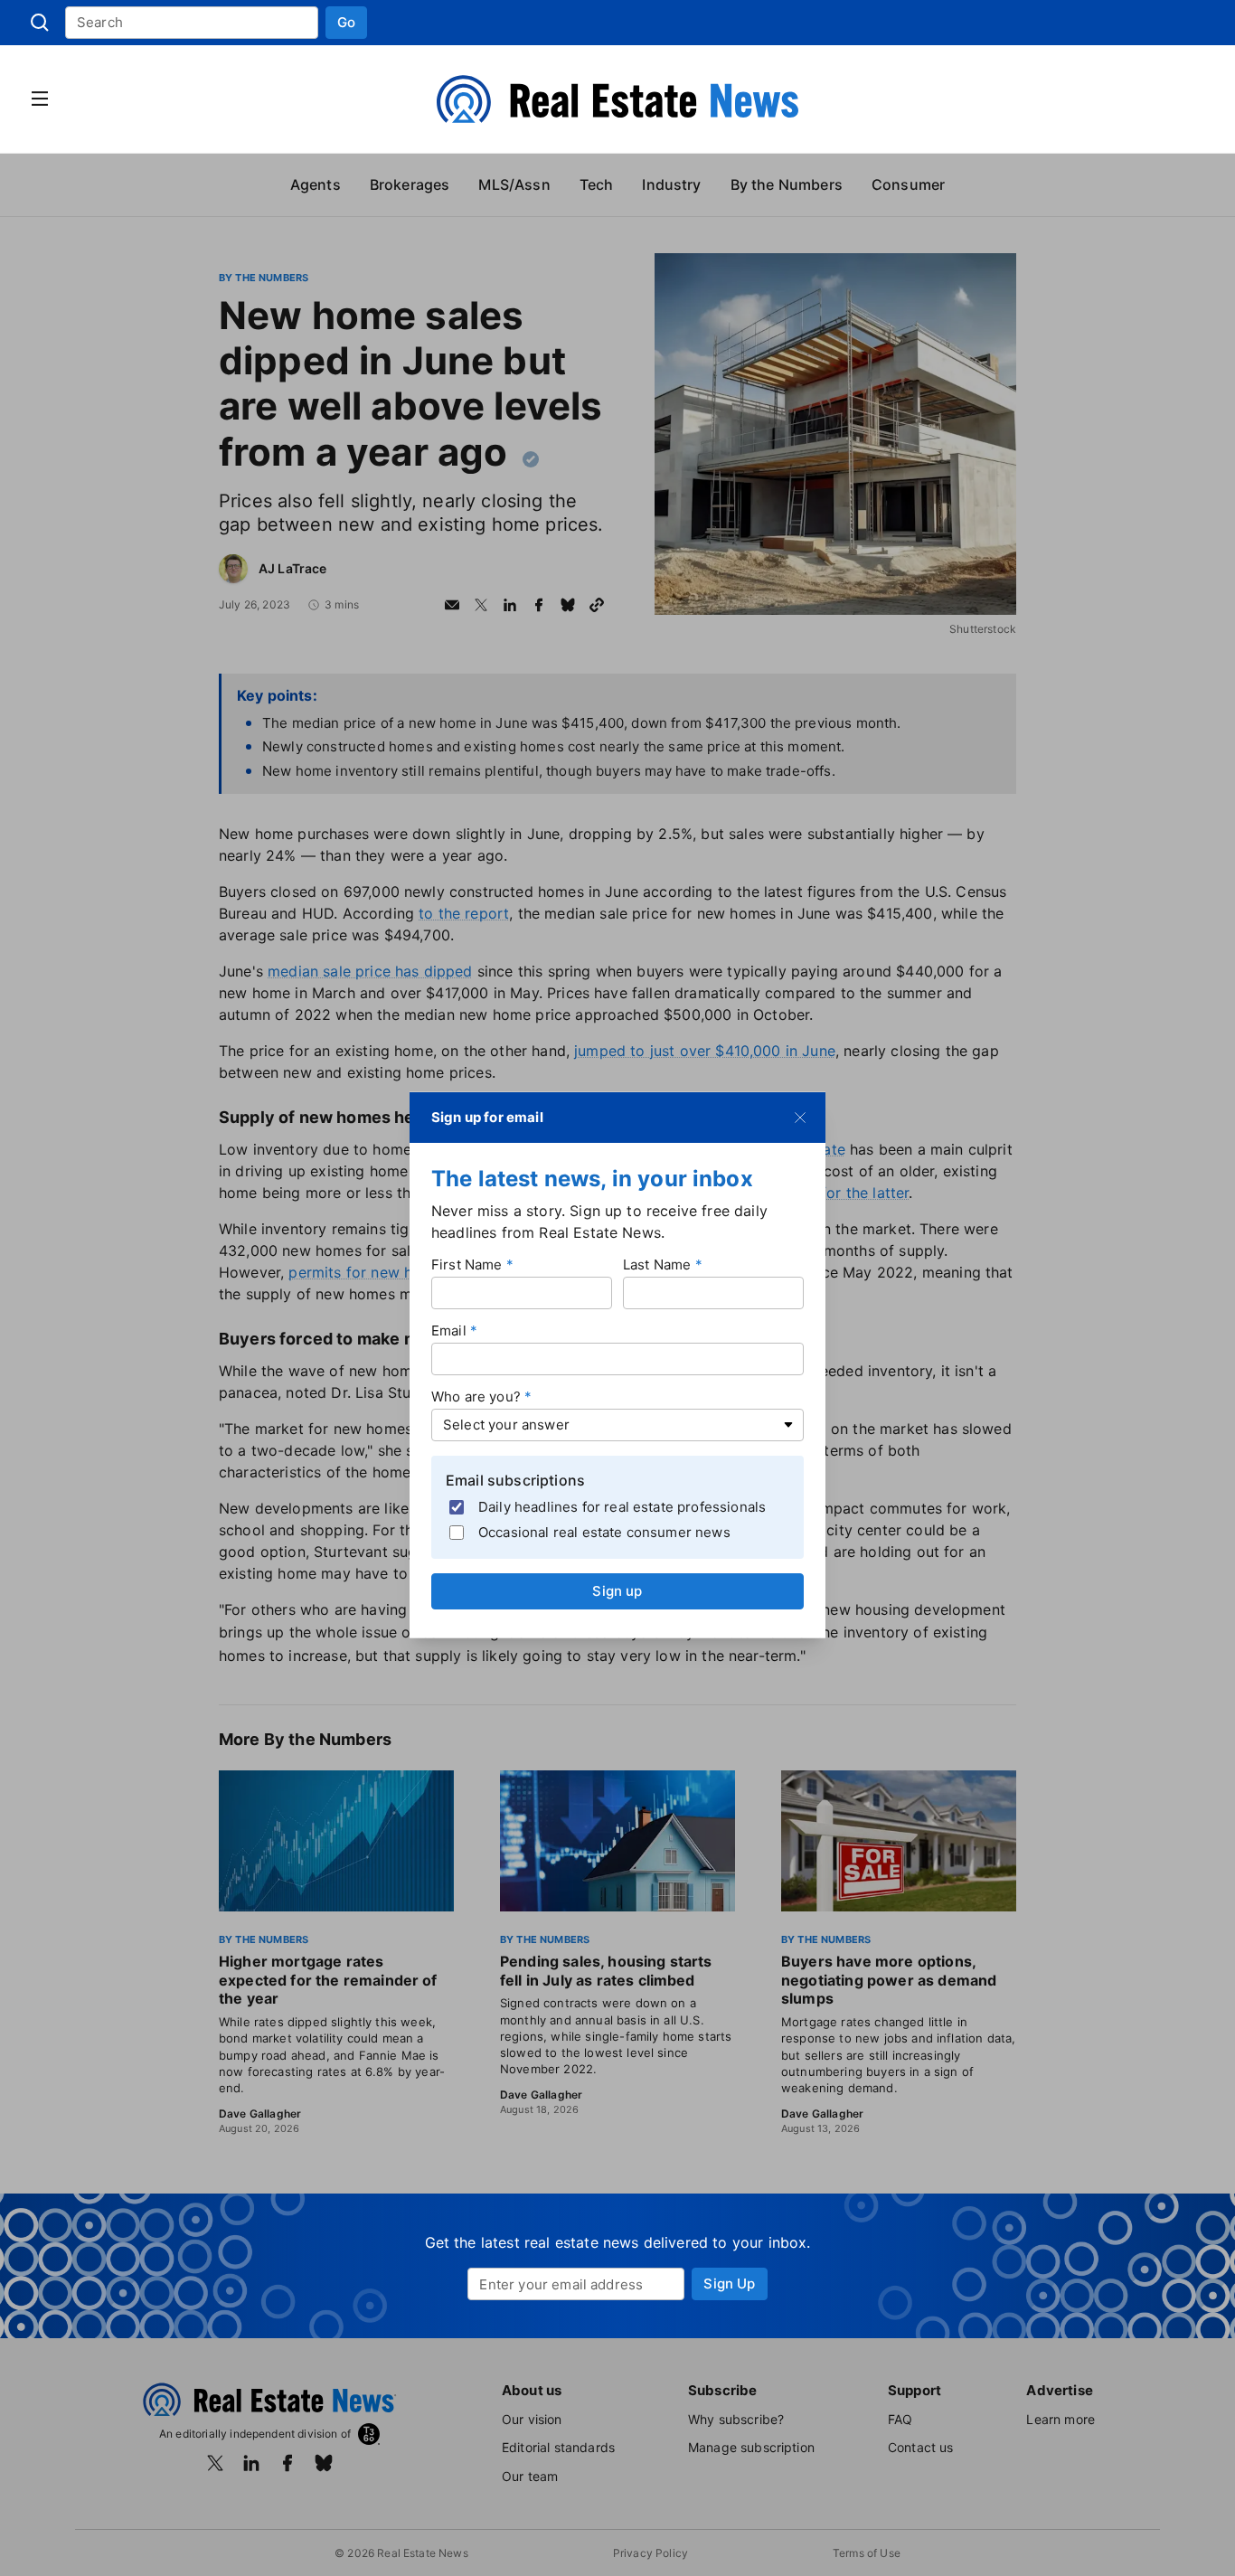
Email (449, 1330)
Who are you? (476, 1396)
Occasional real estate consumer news (604, 1532)
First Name (467, 1264)
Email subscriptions (515, 1479)
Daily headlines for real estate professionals (622, 1507)
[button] (346, 23)
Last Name (657, 1264)
